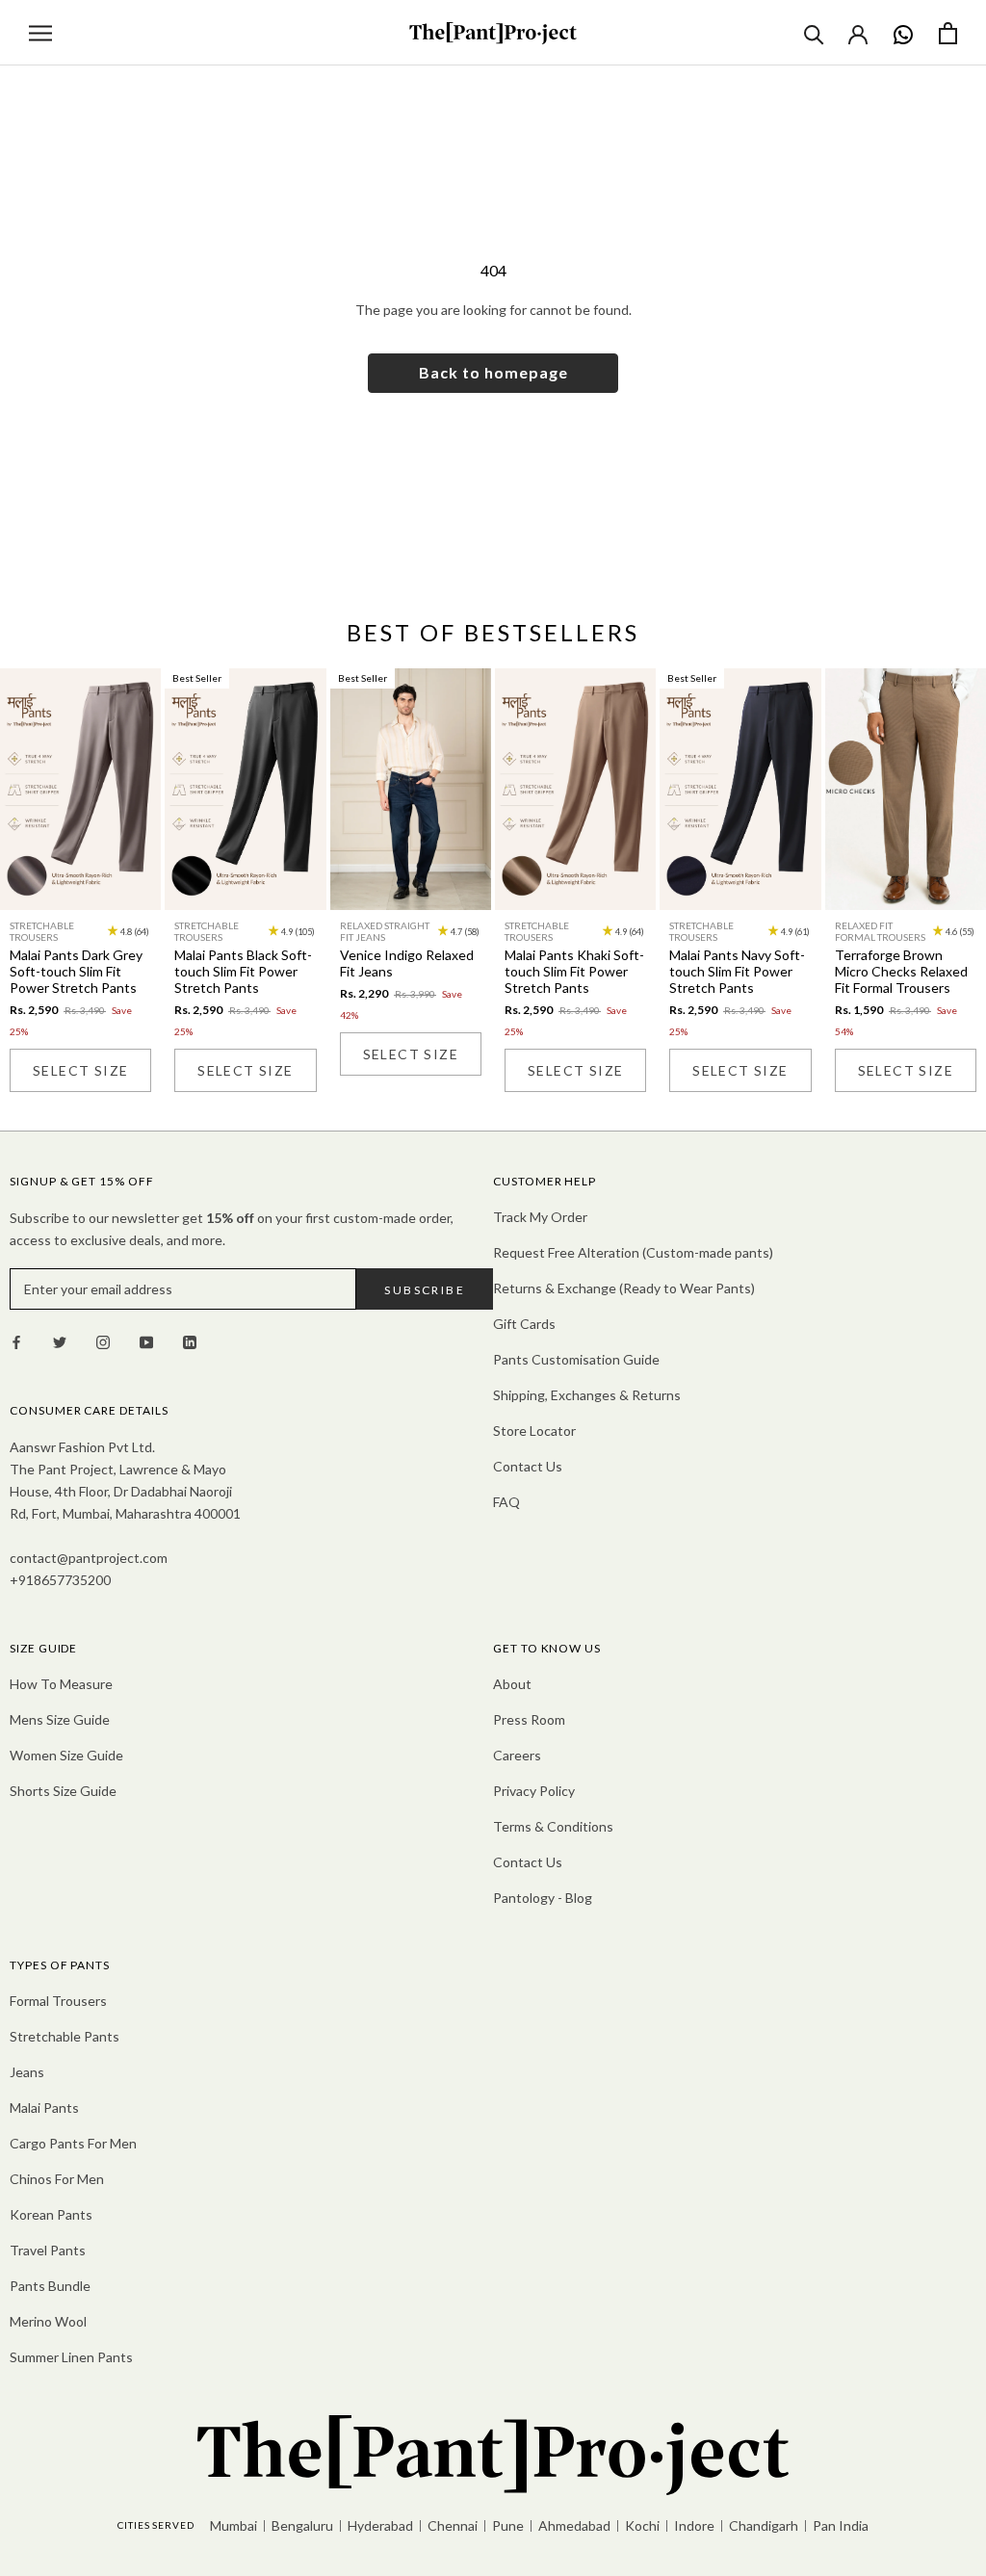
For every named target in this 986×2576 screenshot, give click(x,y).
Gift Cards (524, 1324)
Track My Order (540, 1217)
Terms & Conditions (553, 1826)
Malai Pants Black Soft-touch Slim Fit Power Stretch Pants (243, 971)
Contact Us (528, 1466)
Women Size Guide (66, 1755)
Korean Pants (51, 2214)
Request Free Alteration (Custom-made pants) (633, 1252)
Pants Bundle (50, 2286)
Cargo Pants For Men (73, 2143)
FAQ (506, 1502)
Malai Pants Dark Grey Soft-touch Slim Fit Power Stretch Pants (76, 971)
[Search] (814, 33)
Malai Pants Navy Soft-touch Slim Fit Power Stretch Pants (737, 971)
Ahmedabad (574, 2525)
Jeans (27, 2072)
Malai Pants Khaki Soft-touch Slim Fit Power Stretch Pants (574, 971)
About (512, 1684)
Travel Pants (48, 2250)
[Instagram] (103, 1340)
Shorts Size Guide (63, 1791)
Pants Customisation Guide (576, 1359)
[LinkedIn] (190, 1340)
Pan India (841, 2525)
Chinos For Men (57, 2179)
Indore (694, 2525)
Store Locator (534, 1431)
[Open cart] (948, 33)
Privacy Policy (534, 1791)
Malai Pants (44, 2108)
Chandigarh (764, 2525)
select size (80, 1070)
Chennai (453, 2525)
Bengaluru (302, 2525)
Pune (508, 2525)
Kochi (642, 2525)
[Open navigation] (40, 33)
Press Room (529, 1719)
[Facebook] (16, 1340)
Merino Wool (48, 2321)
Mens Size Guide (60, 1719)
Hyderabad (380, 2525)
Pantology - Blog (543, 1898)
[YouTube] (146, 1340)
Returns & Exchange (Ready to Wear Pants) (624, 1288)
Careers (517, 1755)
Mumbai (234, 2525)
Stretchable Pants (65, 2036)
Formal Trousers (58, 2001)
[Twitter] (60, 1340)
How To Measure (61, 1684)
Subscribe (425, 1290)
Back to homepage (493, 372)
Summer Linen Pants (71, 2357)
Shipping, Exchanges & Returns (587, 1395)
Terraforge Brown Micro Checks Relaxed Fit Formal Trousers (901, 971)
